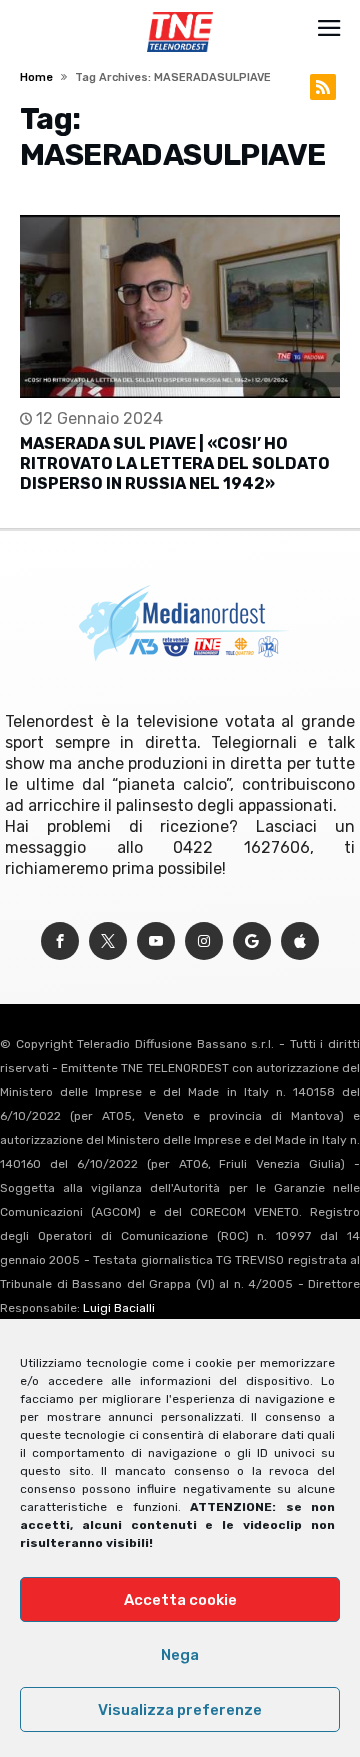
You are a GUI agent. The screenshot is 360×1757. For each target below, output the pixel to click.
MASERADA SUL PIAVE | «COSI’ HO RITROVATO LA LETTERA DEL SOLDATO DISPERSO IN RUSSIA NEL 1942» (175, 463)
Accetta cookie (180, 1600)
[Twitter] (108, 941)
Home (36, 77)
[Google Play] (252, 941)
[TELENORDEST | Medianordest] (179, 12)
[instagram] (204, 941)
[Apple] (300, 941)
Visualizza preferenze (180, 1710)
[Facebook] (60, 941)
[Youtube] (156, 941)
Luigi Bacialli (119, 1308)
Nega (180, 1655)
